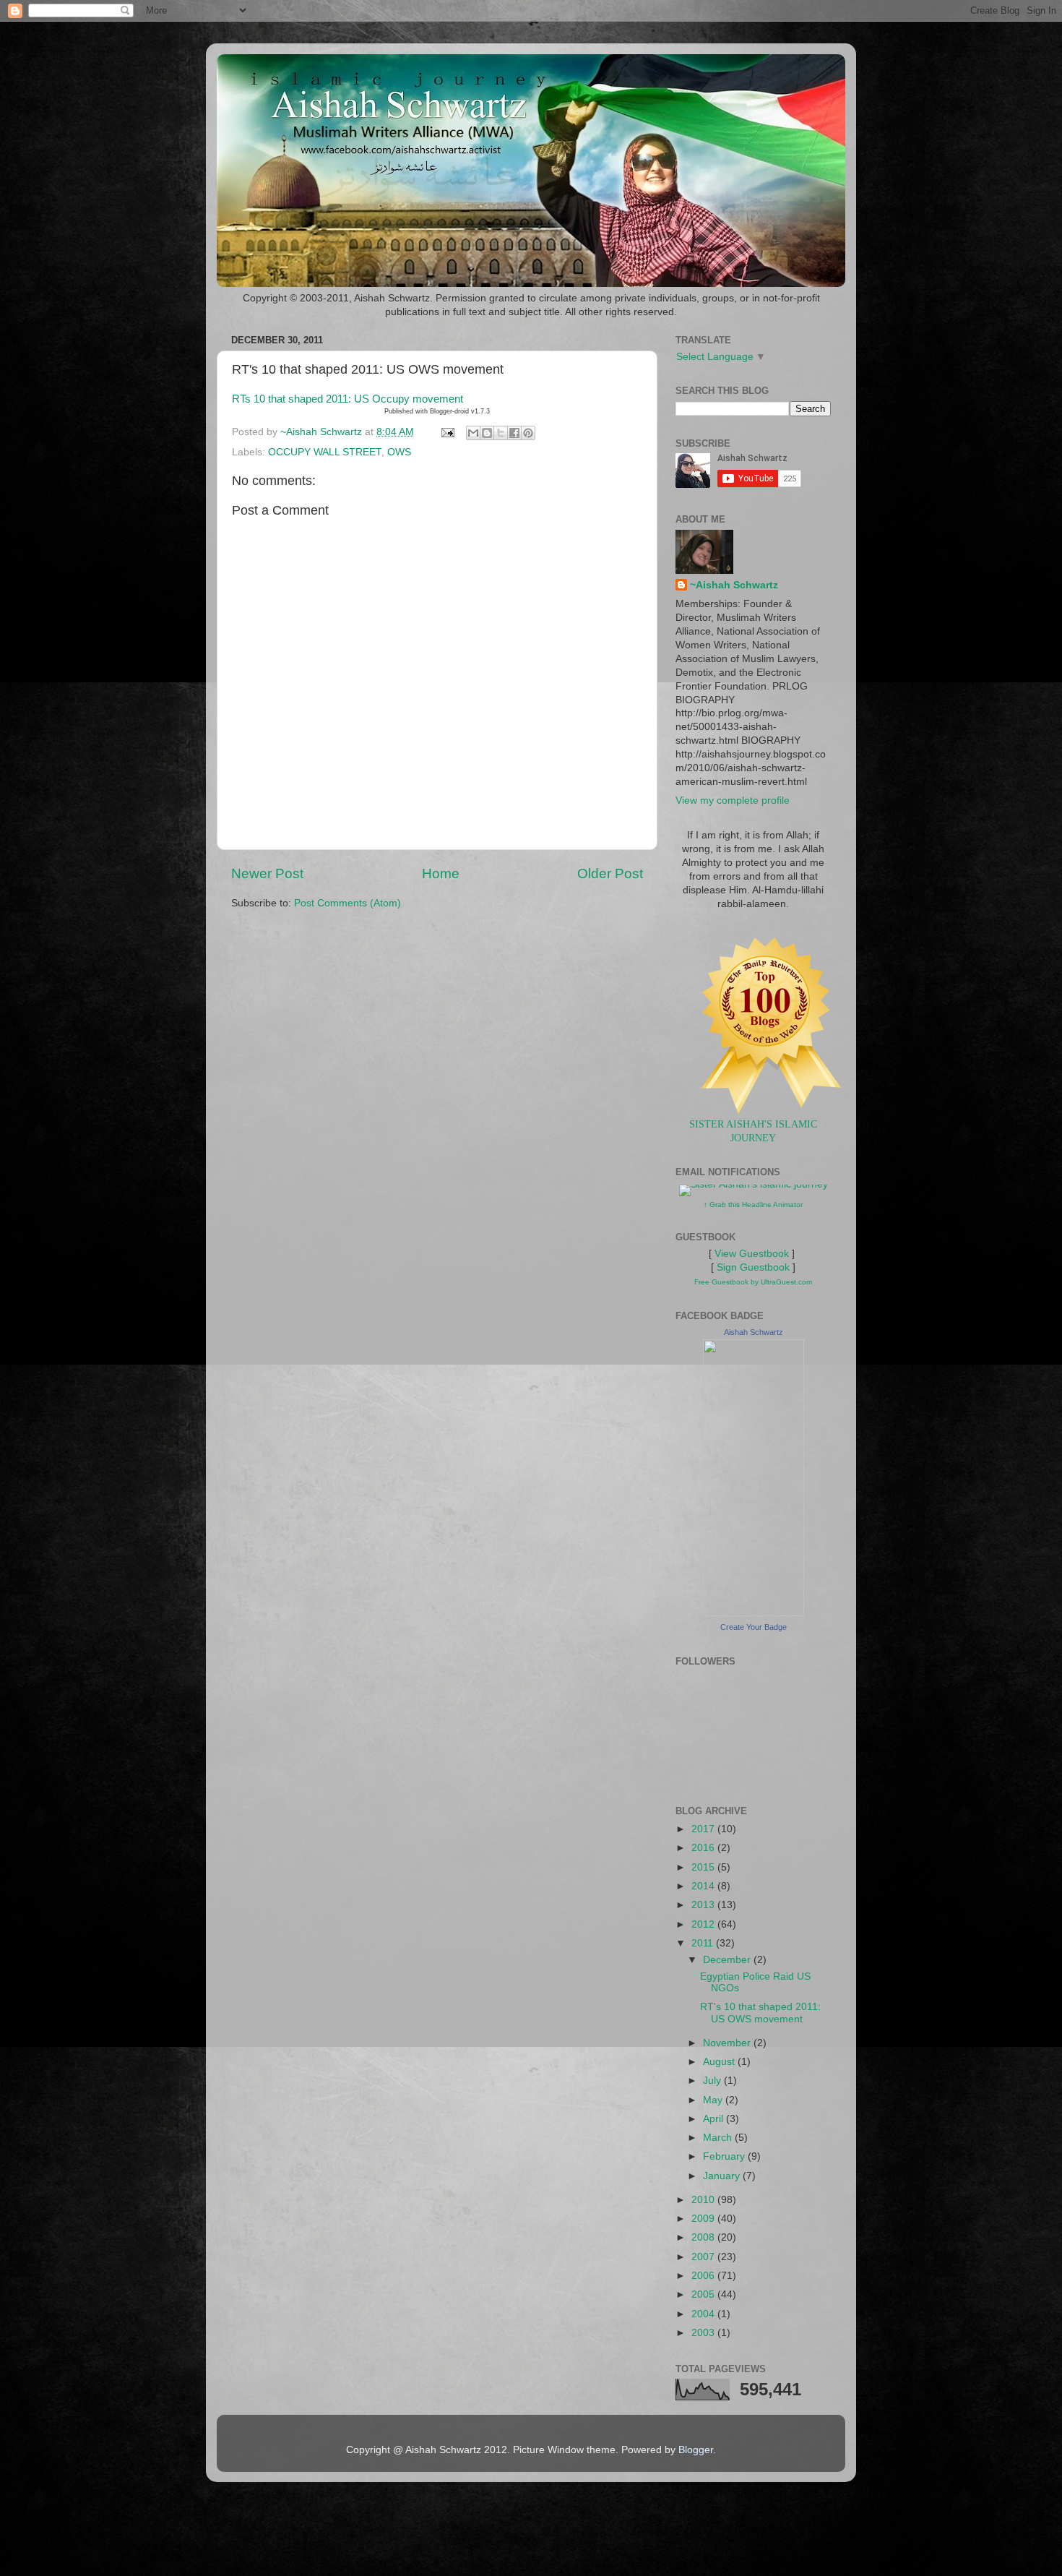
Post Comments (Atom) (347, 903)
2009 (704, 2219)
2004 (704, 2314)
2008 (704, 2237)
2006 (704, 2276)
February (725, 2156)
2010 (704, 2200)
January (723, 2176)
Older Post (610, 873)
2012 (704, 1924)
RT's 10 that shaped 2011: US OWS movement (760, 2013)
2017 (704, 1829)
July (713, 2081)
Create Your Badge (754, 1627)
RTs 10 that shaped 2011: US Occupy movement (347, 399)
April (715, 2119)
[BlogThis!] (487, 433)
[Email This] (473, 433)
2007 (704, 2257)
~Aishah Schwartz (734, 585)
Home (441, 873)
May (714, 2100)
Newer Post (267, 873)
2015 (704, 1867)
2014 (704, 1886)
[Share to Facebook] (514, 433)
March (719, 2138)
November (728, 2043)
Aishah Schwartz (754, 1332)
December (728, 1960)
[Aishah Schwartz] (754, 1613)
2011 (704, 1943)
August (720, 2062)
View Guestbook (752, 1254)
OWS (399, 452)
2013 (704, 1905)
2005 (704, 2294)
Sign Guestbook (753, 1267)
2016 (704, 1848)
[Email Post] (447, 432)
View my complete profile (733, 800)
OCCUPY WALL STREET (325, 452)
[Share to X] (501, 433)
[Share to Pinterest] (528, 433)
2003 (704, 2333)
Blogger (696, 2450)
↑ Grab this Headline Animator (753, 1205)
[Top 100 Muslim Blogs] (766, 1111)
